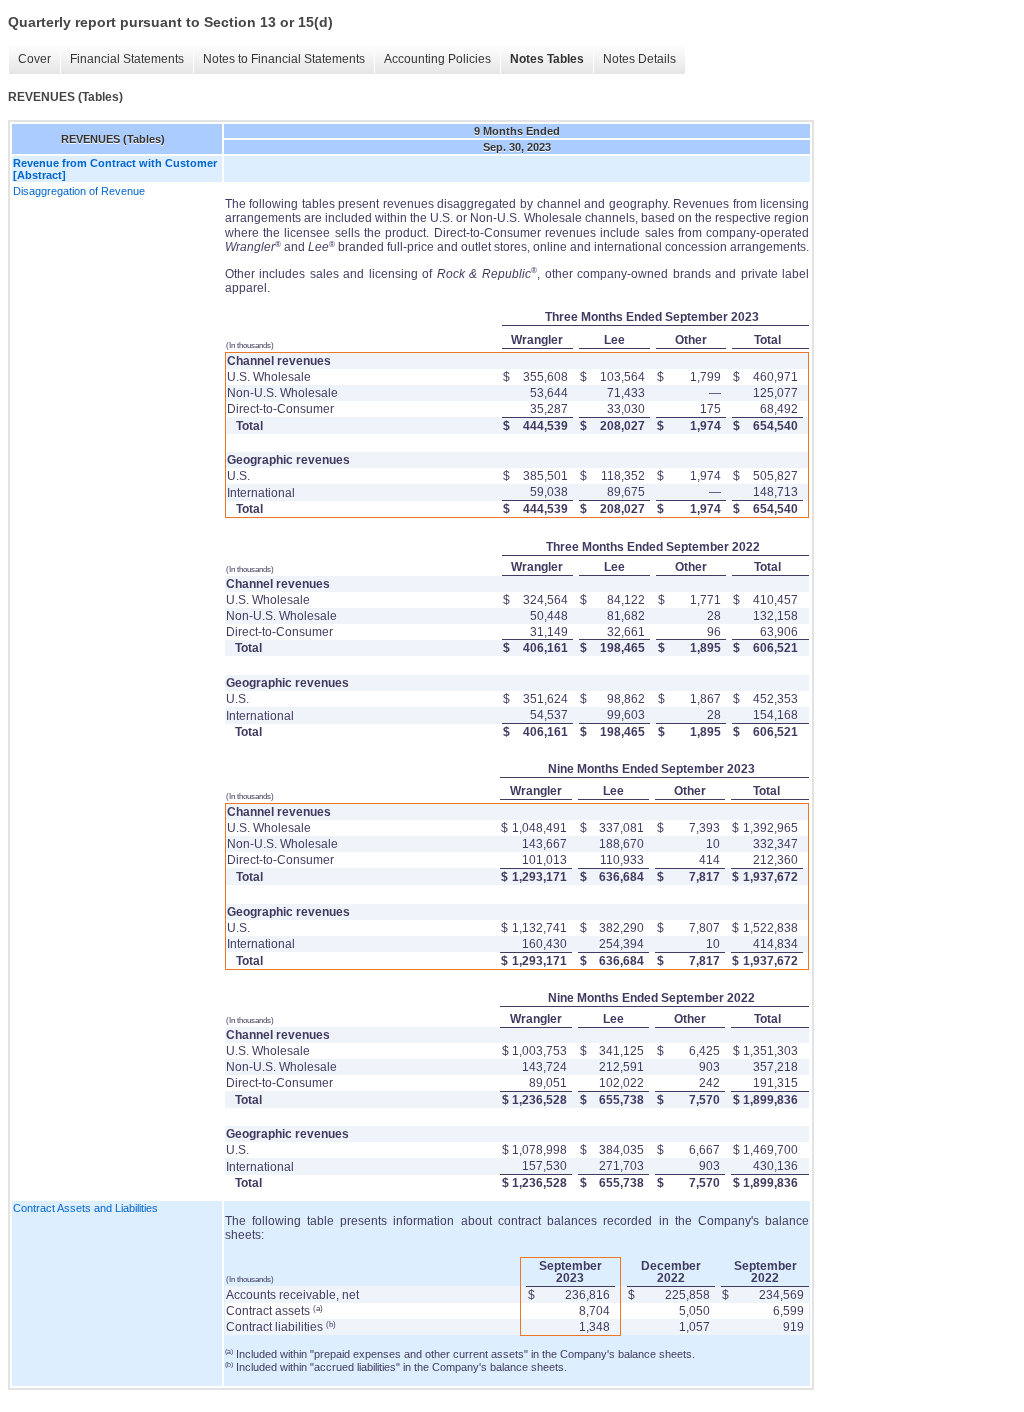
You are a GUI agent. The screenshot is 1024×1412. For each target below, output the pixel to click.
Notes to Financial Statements (284, 59)
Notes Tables (547, 59)
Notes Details (639, 59)
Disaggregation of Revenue (79, 191)
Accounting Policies (437, 59)
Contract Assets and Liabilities (85, 1208)
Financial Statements (127, 59)
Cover (34, 59)
